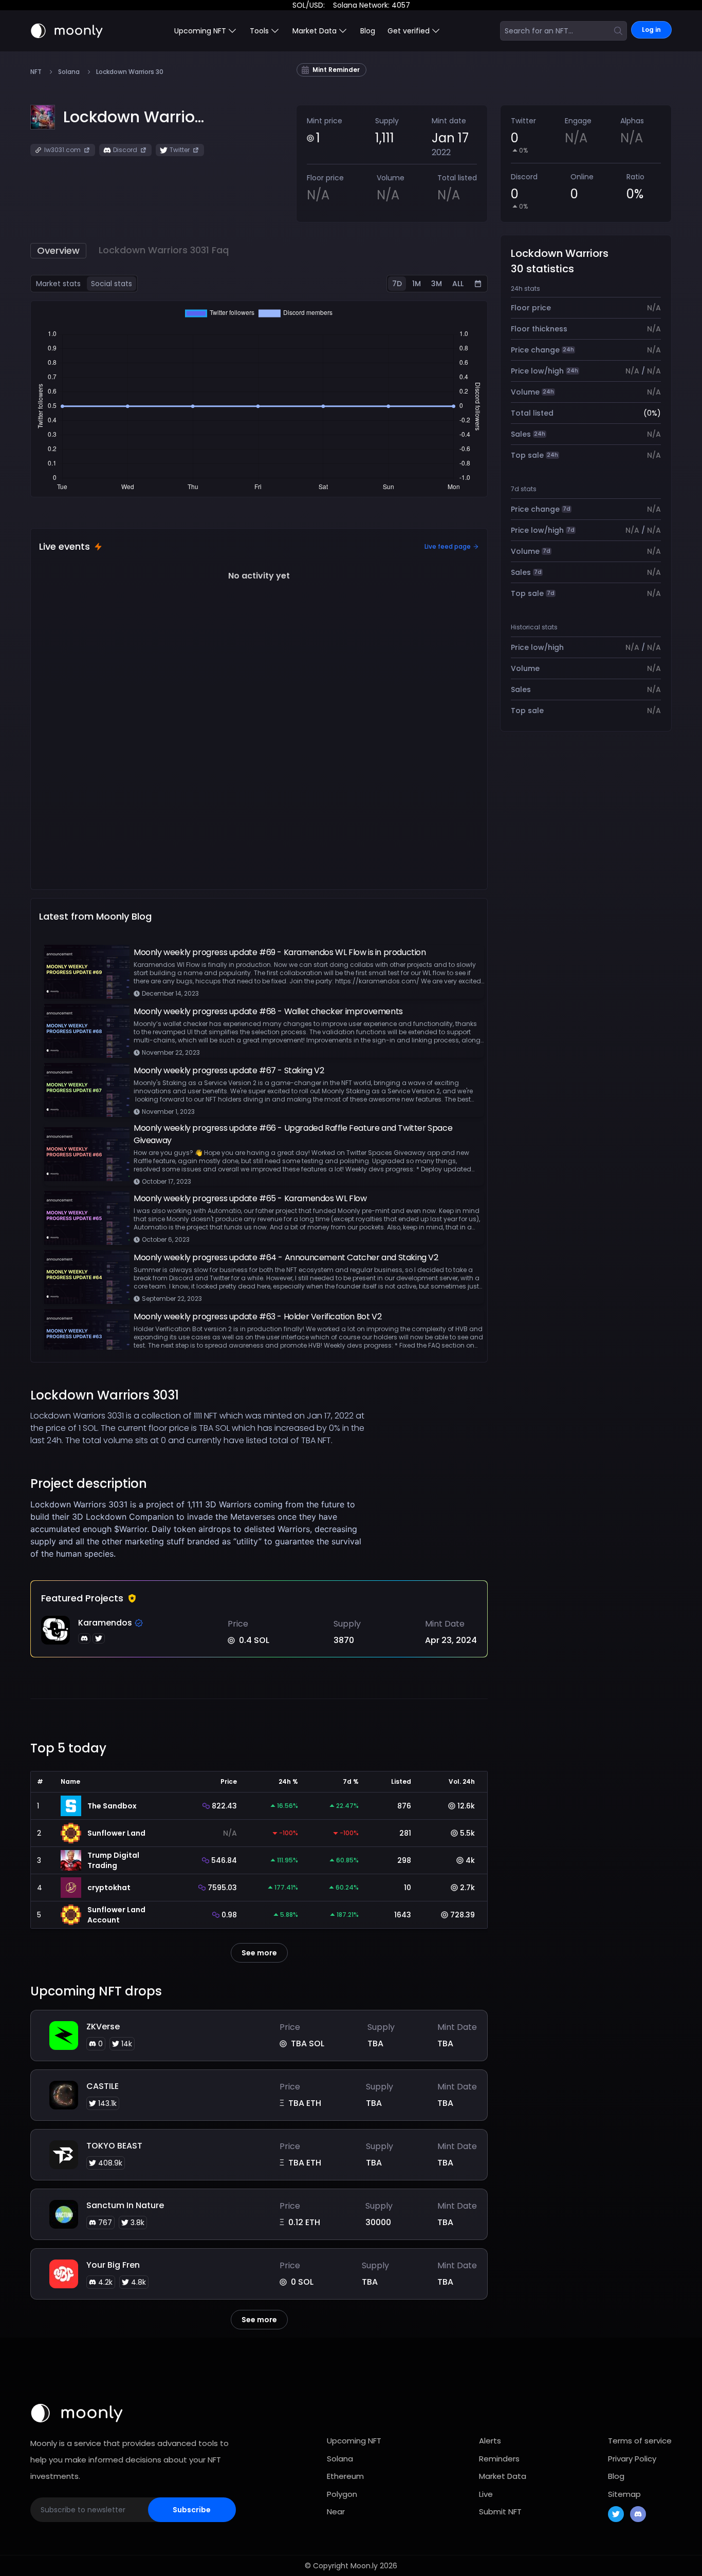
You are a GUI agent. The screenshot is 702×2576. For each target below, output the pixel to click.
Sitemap (624, 2494)
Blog (368, 31)
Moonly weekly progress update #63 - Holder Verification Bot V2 (257, 1317)
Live (486, 2494)
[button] (134, 117)
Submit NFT (500, 2512)
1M (417, 284)
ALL (458, 284)
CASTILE (103, 2086)
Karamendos (105, 1623)
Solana (69, 72)
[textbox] (202, 1529)
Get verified (409, 31)
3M (437, 284)
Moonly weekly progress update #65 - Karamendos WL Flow (250, 1198)
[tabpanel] (259, 399)
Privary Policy (632, 2459)
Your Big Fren (113, 2265)
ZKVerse (103, 2027)
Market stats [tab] (58, 284)
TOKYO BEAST (114, 2146)
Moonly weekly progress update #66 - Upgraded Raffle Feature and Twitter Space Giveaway (293, 1134)
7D (397, 284)
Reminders (499, 2459)
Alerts (490, 2441)
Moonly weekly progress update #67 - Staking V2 (229, 1070)
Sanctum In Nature (125, 2205)
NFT (36, 72)
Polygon (342, 2494)
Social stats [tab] (112, 284)
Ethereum (345, 2476)
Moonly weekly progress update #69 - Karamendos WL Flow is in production (280, 952)
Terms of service (640, 2441)
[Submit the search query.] (618, 31)
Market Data (503, 2476)
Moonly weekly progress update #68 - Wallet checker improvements (268, 1011)
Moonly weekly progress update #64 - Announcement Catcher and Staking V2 (286, 1257)
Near (336, 2512)
